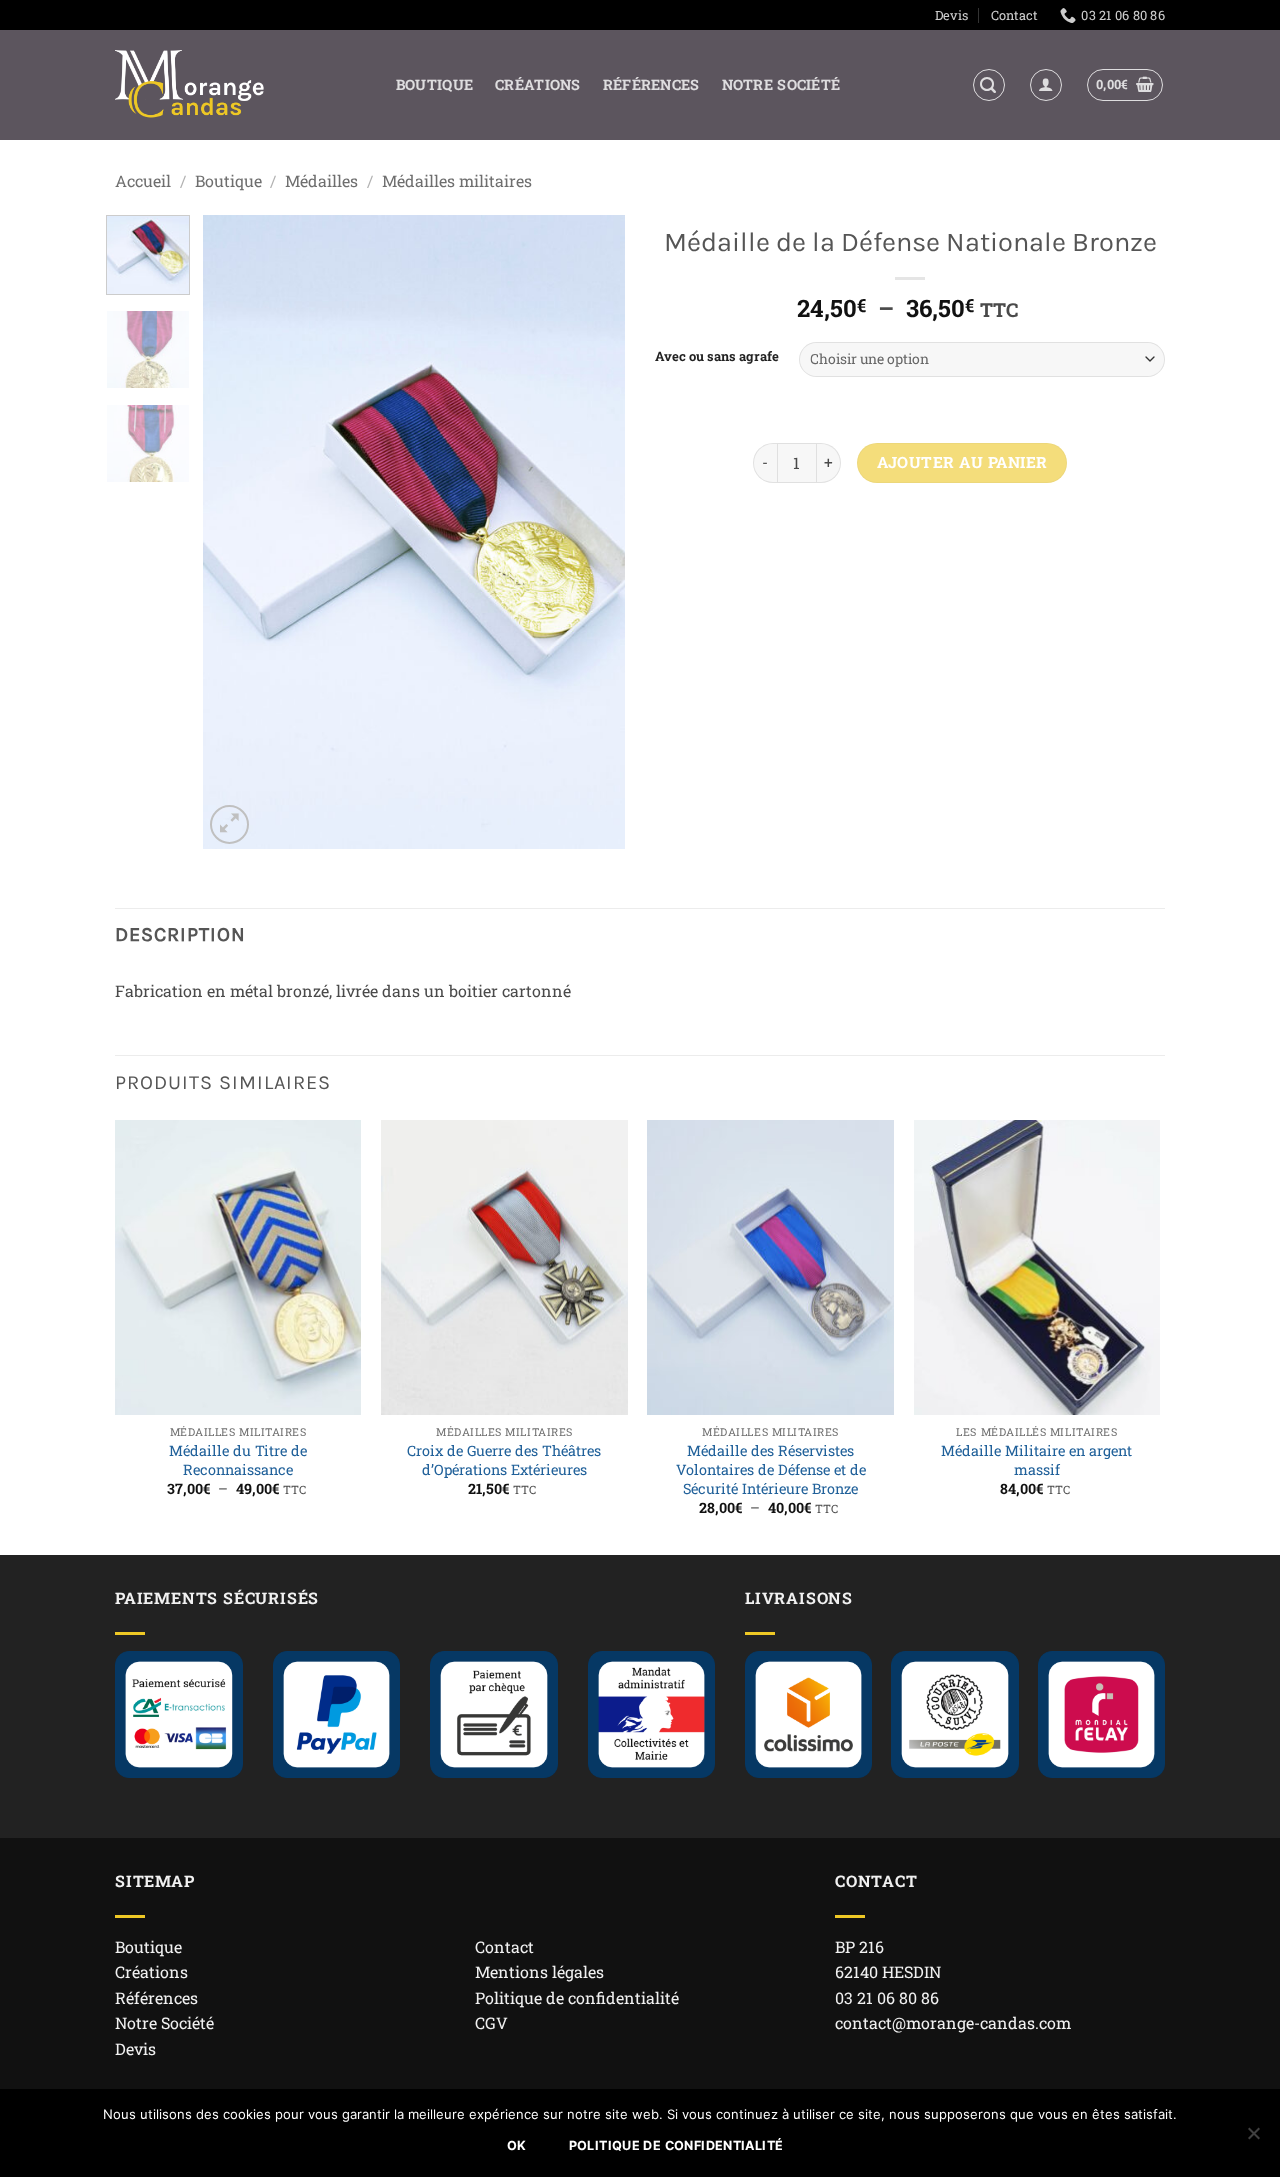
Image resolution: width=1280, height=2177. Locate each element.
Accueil (143, 180)
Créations (538, 84)
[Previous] (237, 532)
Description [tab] (180, 934)
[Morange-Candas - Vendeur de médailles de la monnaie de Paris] (190, 85)
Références (651, 84)
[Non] (1253, 2139)
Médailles (321, 180)
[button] (989, 85)
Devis (951, 15)
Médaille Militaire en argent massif (1036, 1460)
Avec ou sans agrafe (717, 357)
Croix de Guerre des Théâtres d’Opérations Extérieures (504, 1460)
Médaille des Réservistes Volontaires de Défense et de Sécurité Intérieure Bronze (771, 1469)
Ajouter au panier (962, 462)
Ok (517, 2145)
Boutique (434, 84)
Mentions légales (539, 1971)
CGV (491, 2022)
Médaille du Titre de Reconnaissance (238, 1460)
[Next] (592, 532)
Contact (1014, 15)
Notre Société (781, 84)
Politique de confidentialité (577, 1997)
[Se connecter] (1046, 85)
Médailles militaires (457, 180)
